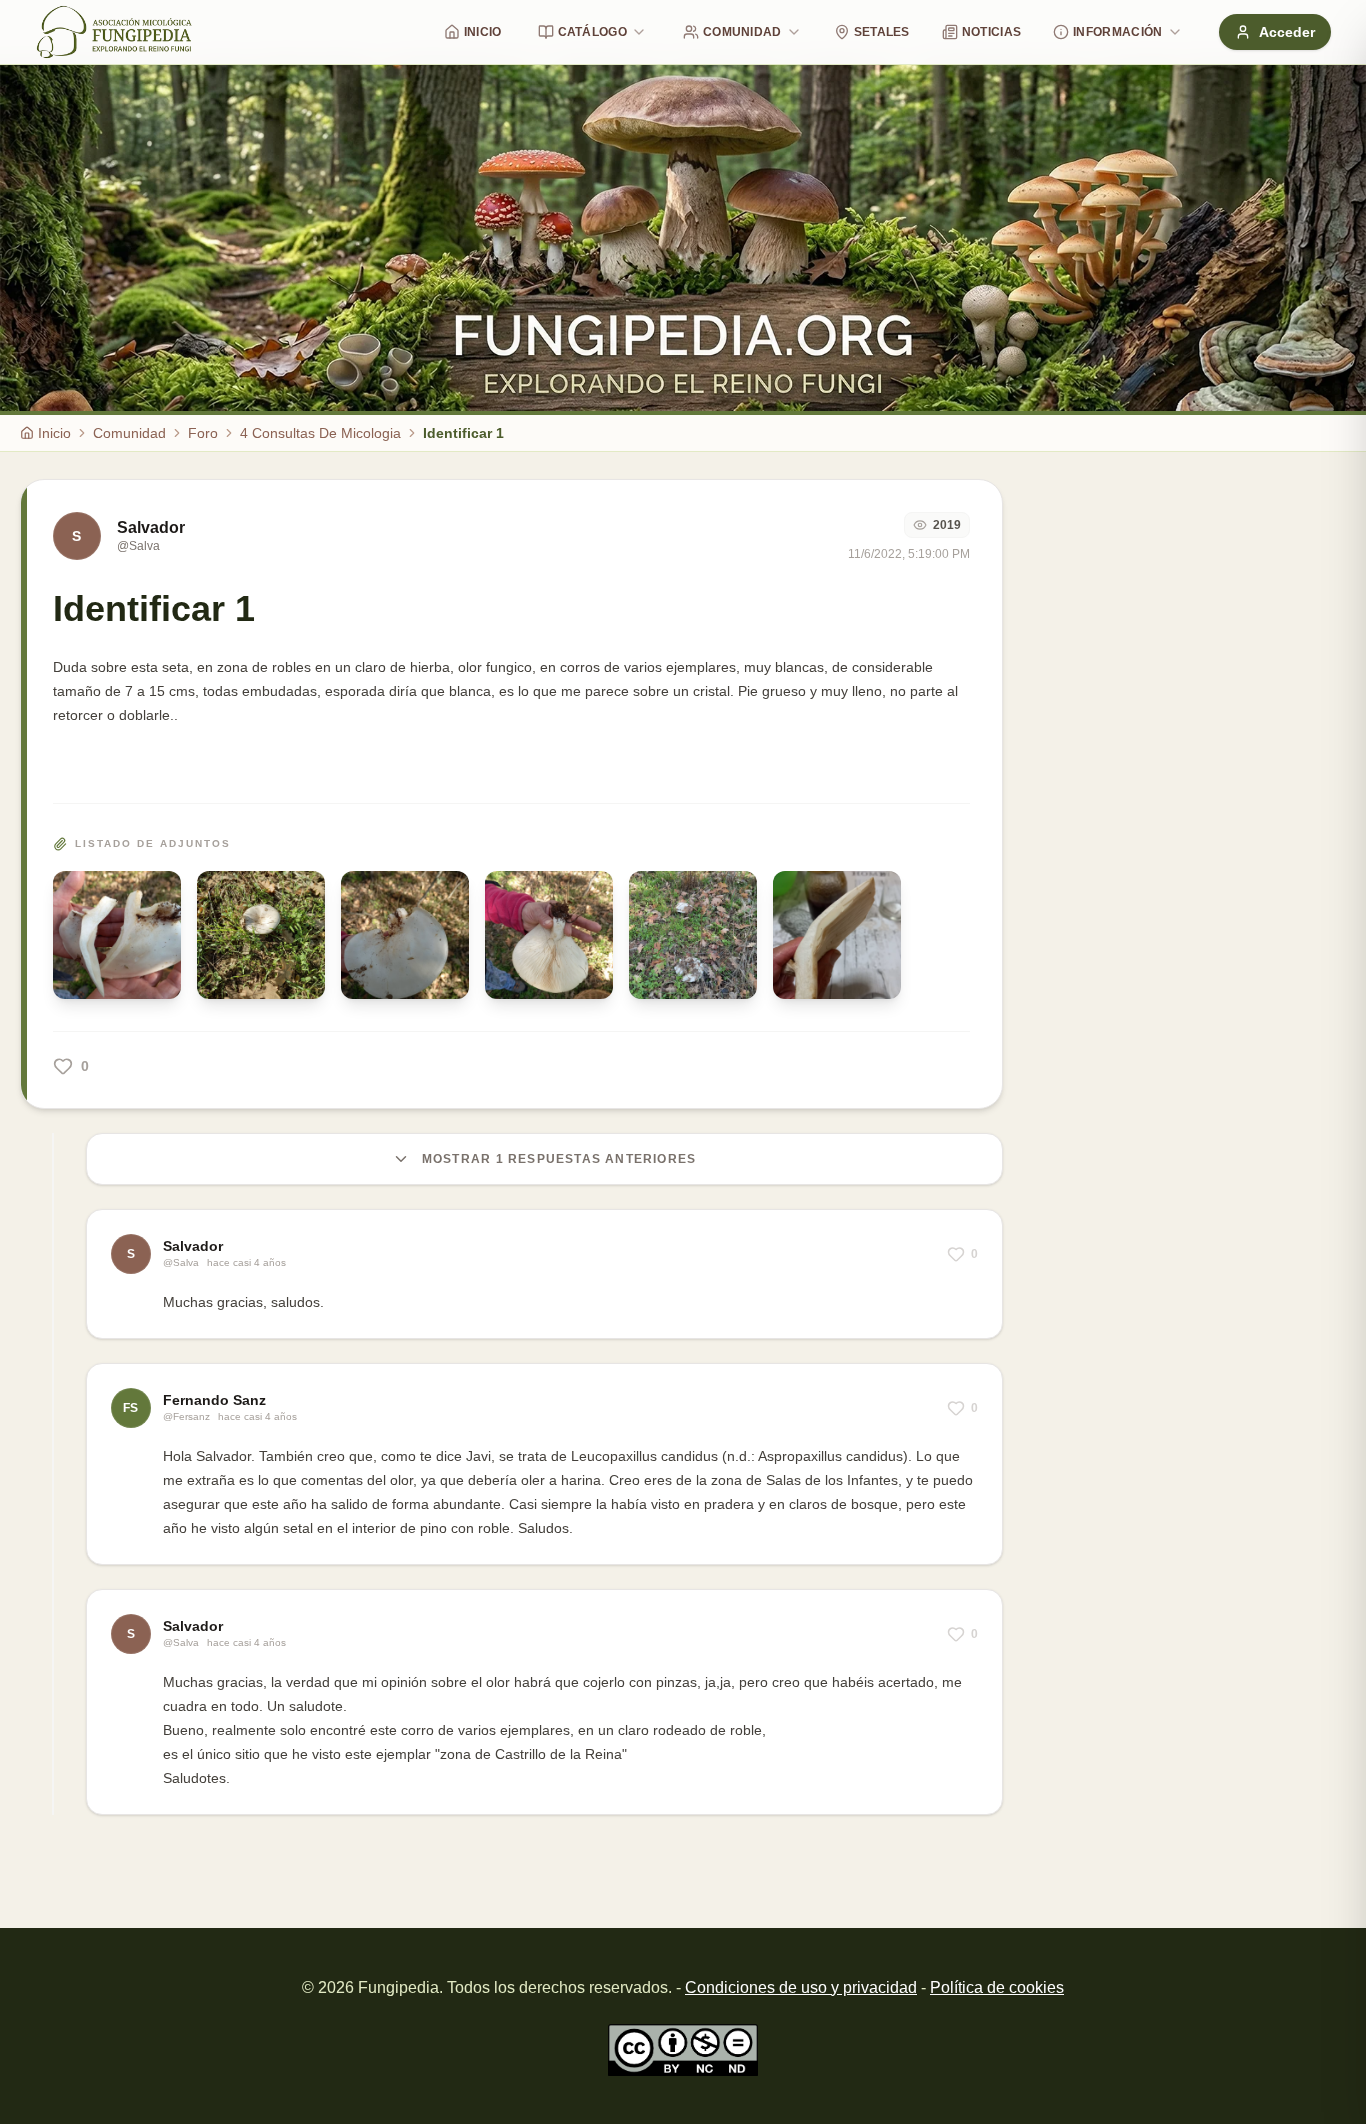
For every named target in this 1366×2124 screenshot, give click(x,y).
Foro (203, 433)
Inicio (483, 32)
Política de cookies (997, 1987)
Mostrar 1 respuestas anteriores (559, 1159)
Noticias (991, 32)
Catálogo (592, 32)
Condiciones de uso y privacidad (801, 1987)
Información (1117, 32)
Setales (882, 32)
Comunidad (742, 32)
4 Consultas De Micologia (320, 433)
